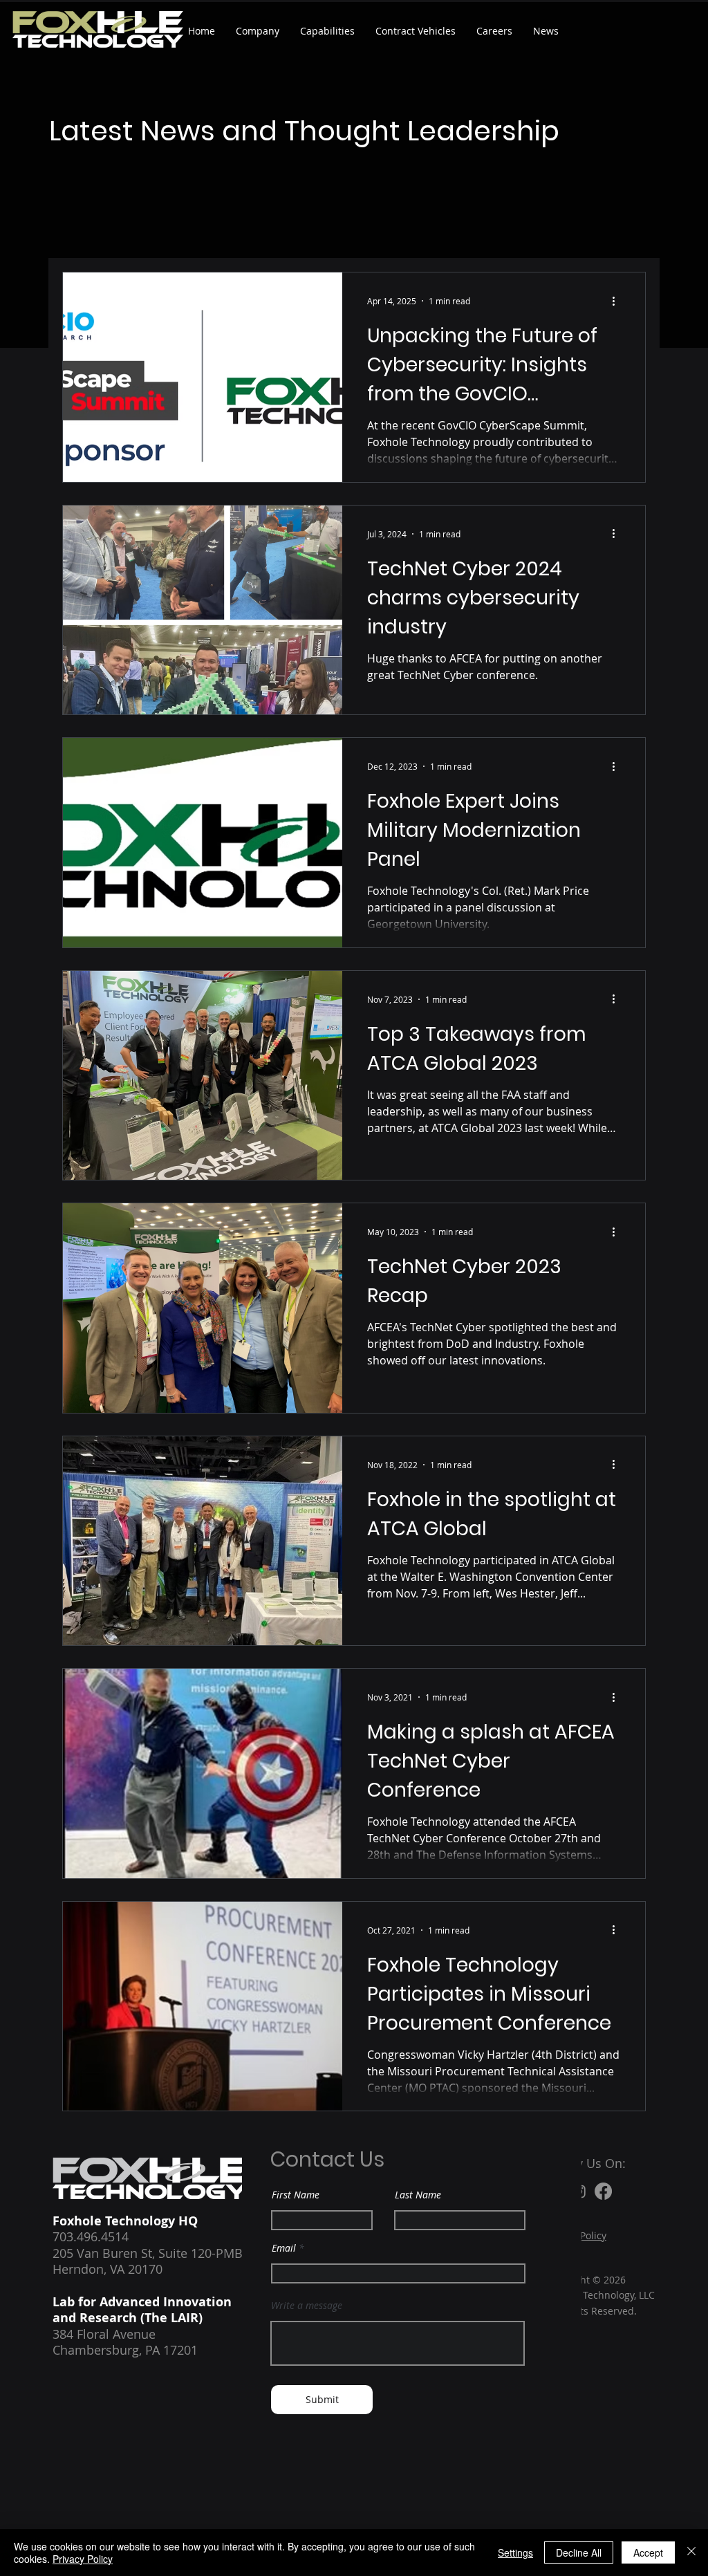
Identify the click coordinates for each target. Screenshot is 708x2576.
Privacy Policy (83, 2559)
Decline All (579, 2552)
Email (284, 2248)
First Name (296, 2195)
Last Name (418, 2195)
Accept (648, 2552)
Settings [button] (515, 2552)
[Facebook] (603, 2191)
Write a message (307, 2306)
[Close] (691, 2552)
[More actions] (618, 301)
